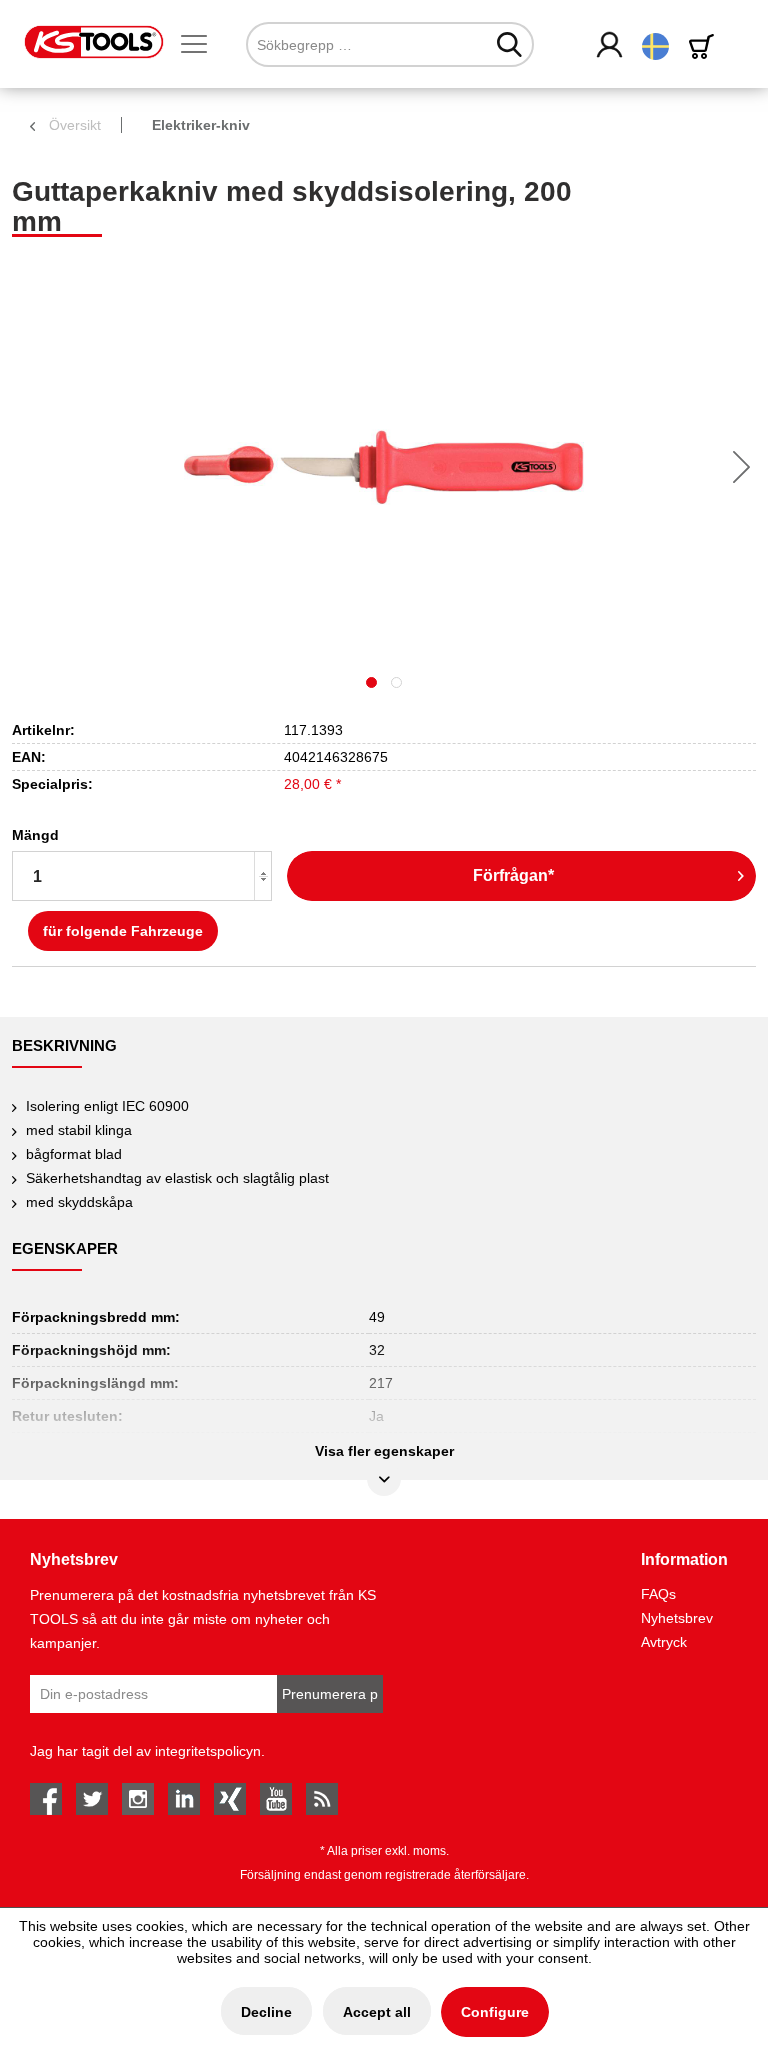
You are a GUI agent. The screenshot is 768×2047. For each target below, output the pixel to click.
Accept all (377, 2012)
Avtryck (664, 1642)
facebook (46, 1799)
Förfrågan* (513, 875)
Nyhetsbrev (677, 1618)
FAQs (658, 1594)
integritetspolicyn (208, 1751)
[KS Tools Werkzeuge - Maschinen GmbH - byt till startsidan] (94, 42)
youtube (276, 1799)
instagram (138, 1799)
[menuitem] (202, 45)
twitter (92, 1799)
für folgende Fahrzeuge (123, 931)
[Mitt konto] (610, 46)
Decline (266, 2012)
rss (322, 1799)
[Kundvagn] (705, 46)
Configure (495, 2012)
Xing (230, 1799)
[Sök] (509, 44)
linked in (184, 1799)
